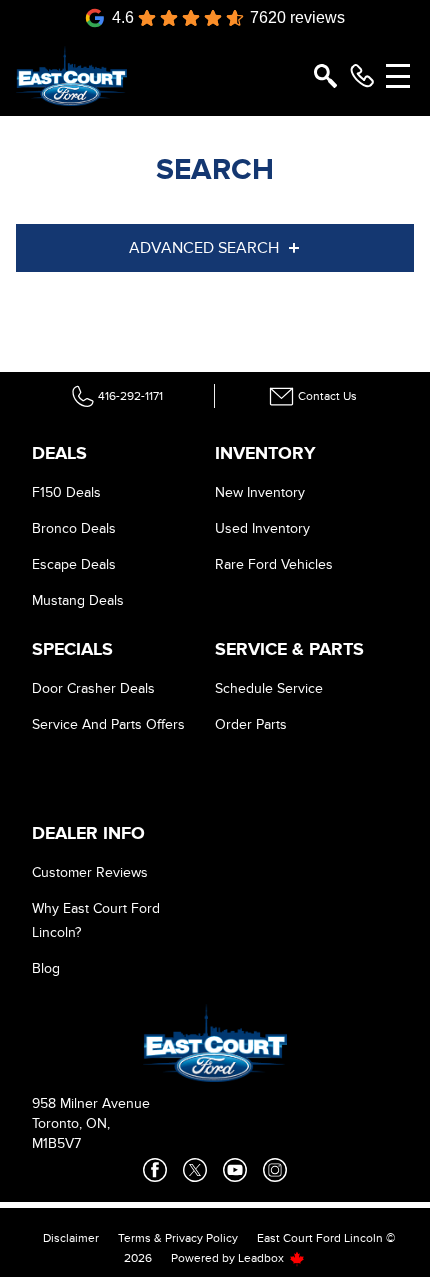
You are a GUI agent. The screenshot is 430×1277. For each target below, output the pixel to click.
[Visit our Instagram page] (275, 1170)
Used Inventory (262, 528)
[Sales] (362, 76)
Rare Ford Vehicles (274, 564)
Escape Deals (74, 564)
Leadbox (262, 1258)
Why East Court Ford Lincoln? (96, 920)
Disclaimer (71, 1238)
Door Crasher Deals (93, 688)
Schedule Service (269, 688)
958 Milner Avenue (91, 1103)
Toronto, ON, (71, 1123)
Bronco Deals (74, 528)
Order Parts (251, 724)
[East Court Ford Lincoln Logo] (71, 76)
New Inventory (260, 492)
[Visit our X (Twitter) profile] (195, 1170)
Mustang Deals (78, 600)
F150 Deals (66, 492)
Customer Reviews (90, 872)
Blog (46, 968)
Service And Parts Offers (108, 724)
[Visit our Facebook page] (155, 1170)
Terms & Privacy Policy (178, 1238)
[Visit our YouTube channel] (235, 1170)
